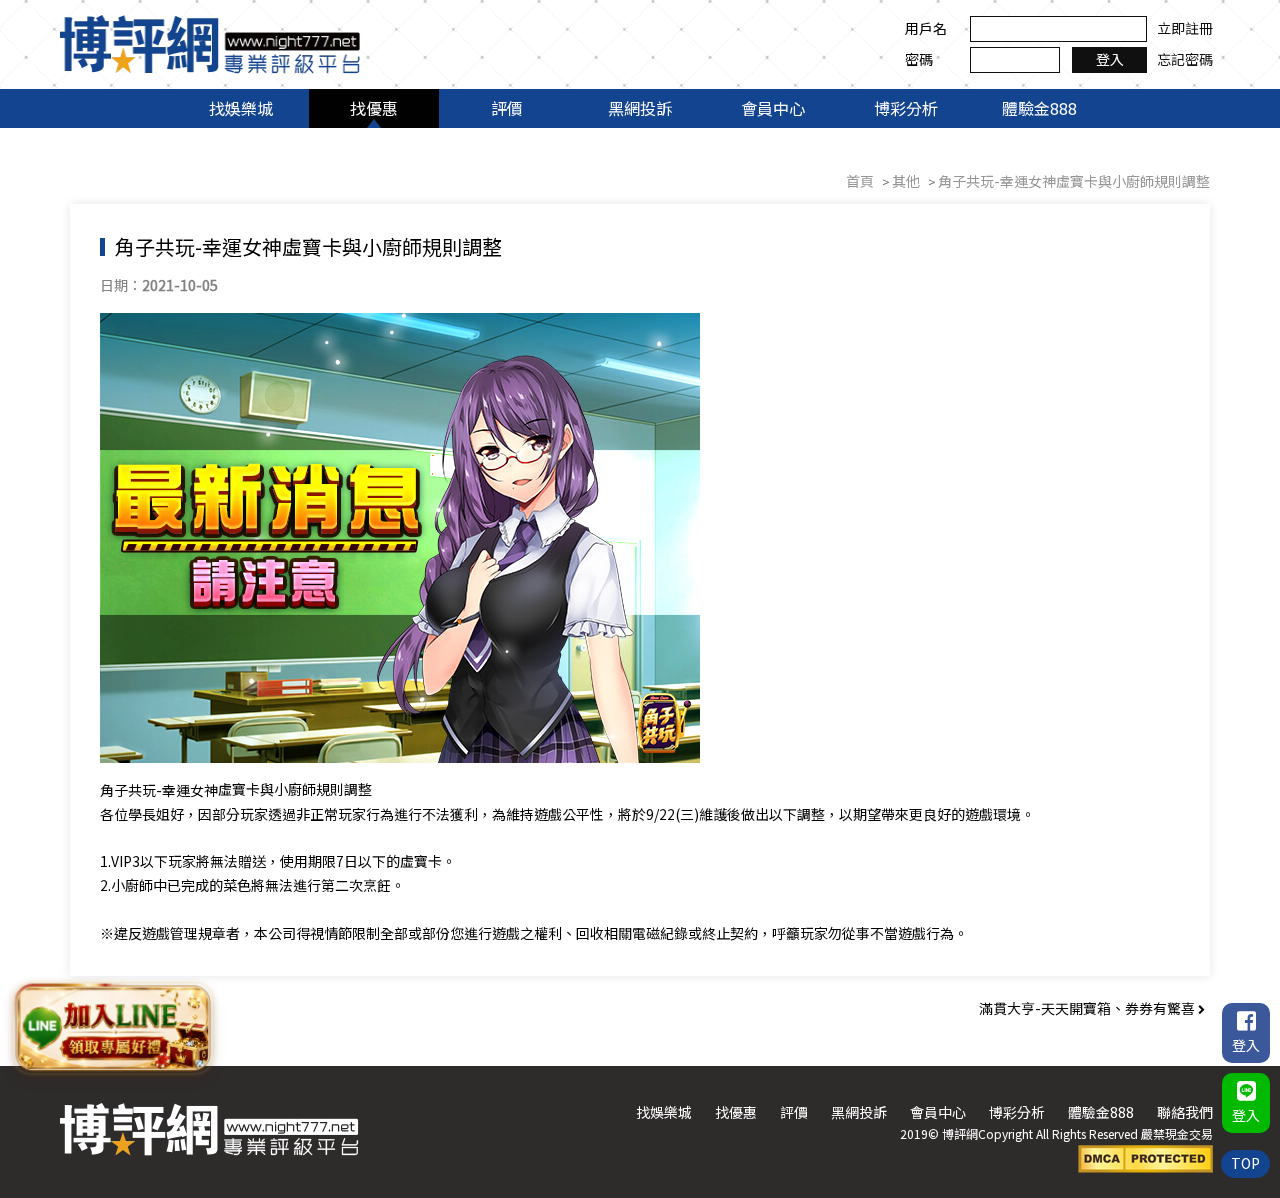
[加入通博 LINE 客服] (113, 1026)
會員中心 (773, 108)
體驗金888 (1039, 108)
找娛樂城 (241, 108)
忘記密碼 (1185, 59)
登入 (1110, 59)
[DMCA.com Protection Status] (1145, 1157)
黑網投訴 (640, 108)
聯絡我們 (1185, 1112)
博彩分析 (906, 108)
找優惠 (374, 108)
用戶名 (926, 28)
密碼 (919, 59)
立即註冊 (1185, 28)
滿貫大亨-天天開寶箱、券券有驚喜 (1088, 1008)
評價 (507, 108)
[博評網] (210, 42)
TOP (1245, 1163)
